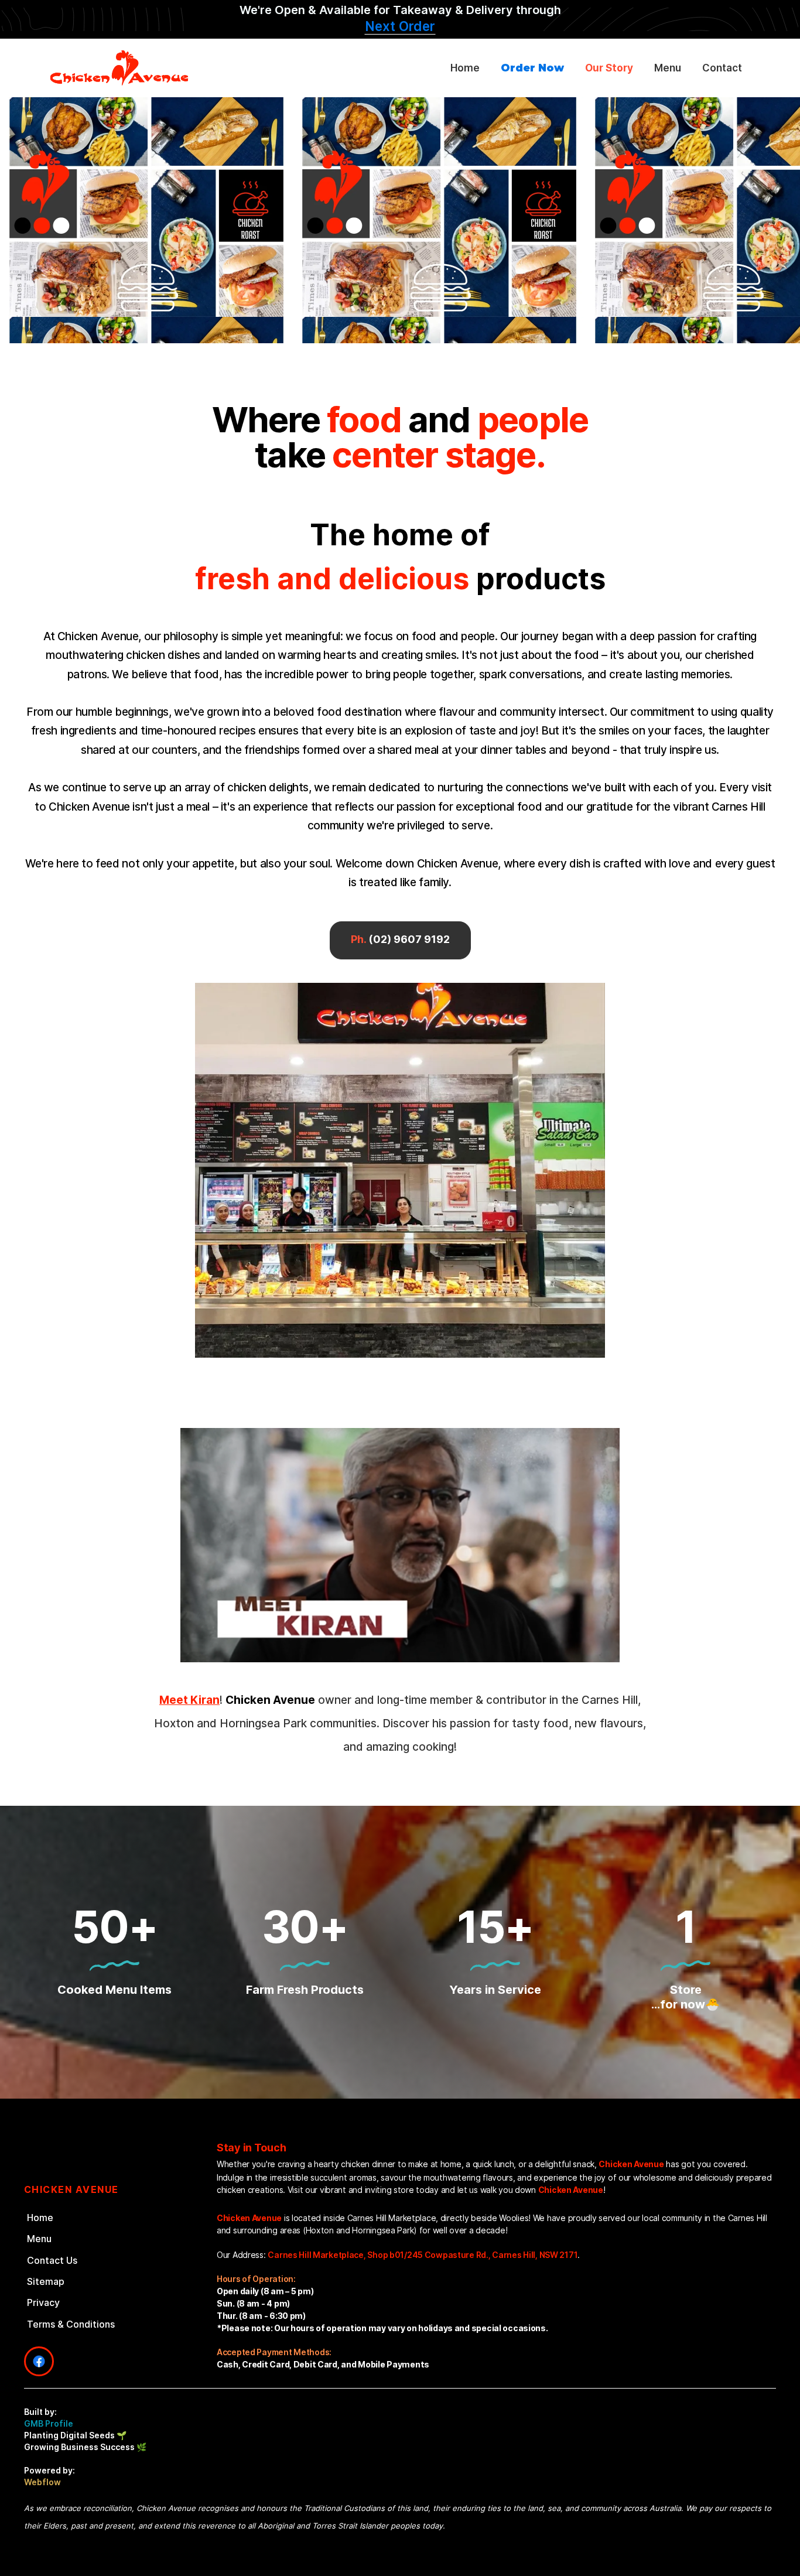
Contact (722, 68)
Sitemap (46, 2281)
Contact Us (52, 2260)
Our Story (609, 68)
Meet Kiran (189, 1700)
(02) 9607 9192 (400, 939)
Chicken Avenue (631, 2164)
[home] (132, 68)
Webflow (42, 2482)
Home (465, 68)
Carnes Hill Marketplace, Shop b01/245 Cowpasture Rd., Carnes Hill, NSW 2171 (423, 2255)
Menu (668, 68)
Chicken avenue (71, 2189)
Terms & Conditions (71, 2324)
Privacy (43, 2302)
